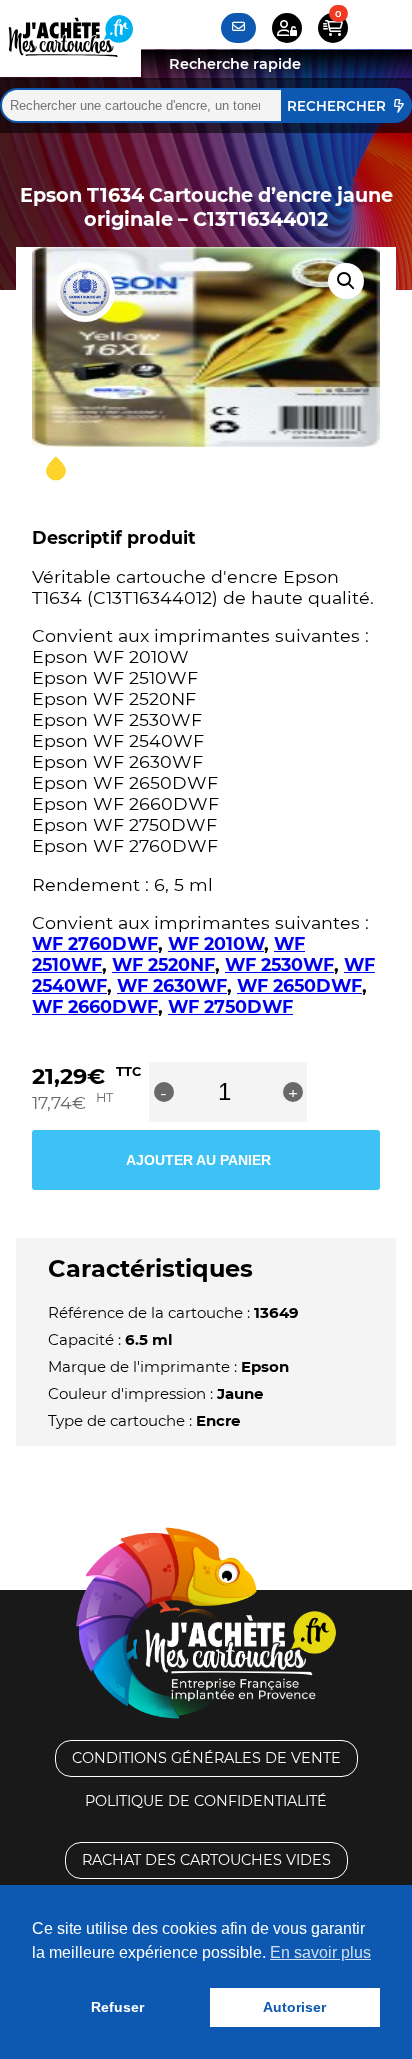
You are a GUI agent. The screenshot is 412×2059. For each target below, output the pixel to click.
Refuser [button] (117, 2007)
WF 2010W (216, 943)
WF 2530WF (279, 964)
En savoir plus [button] (320, 1952)
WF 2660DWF (95, 1006)
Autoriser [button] (294, 2007)
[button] (346, 281)
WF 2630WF (172, 985)
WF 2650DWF (299, 985)
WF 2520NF (163, 964)
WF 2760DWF (95, 943)
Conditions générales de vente (206, 1758)
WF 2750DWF (230, 1006)
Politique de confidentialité (206, 1801)
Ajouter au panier (198, 1160)
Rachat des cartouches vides (206, 1860)
